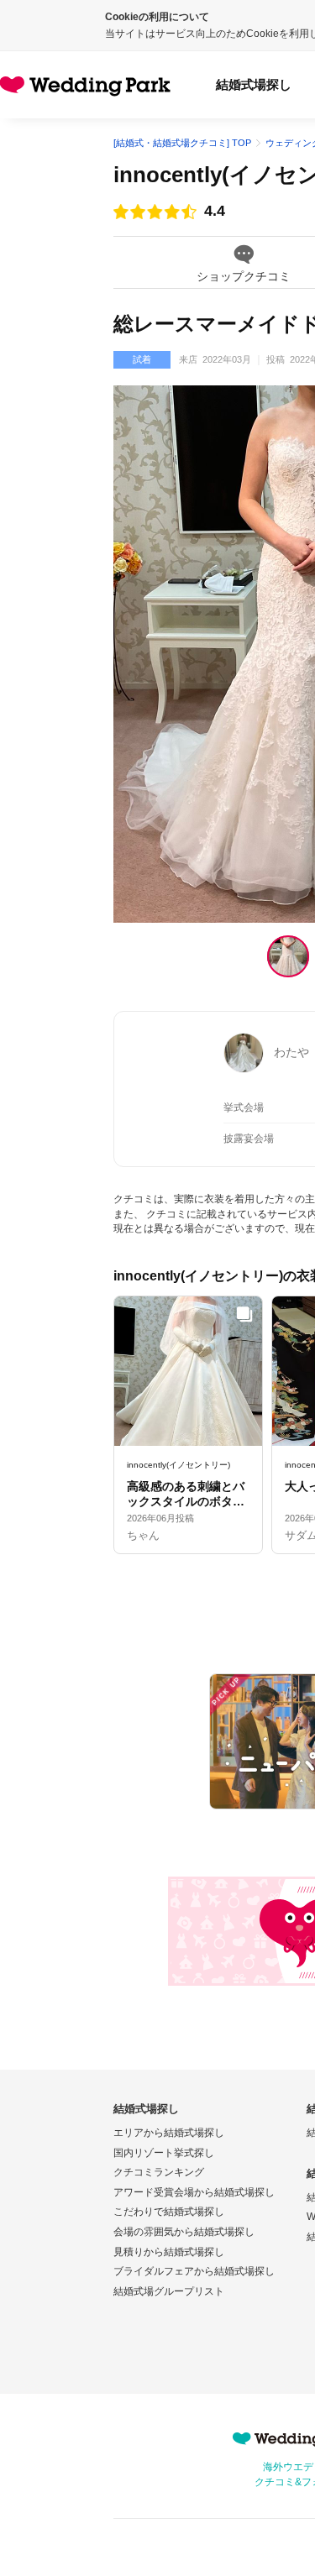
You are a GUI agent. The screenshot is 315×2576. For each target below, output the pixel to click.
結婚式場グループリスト (169, 2291)
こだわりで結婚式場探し (169, 2212)
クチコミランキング (159, 2172)
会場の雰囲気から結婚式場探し (184, 2232)
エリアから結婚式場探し (169, 2133)
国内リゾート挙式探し (164, 2153)
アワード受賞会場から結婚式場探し (194, 2192)
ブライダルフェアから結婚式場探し (194, 2271)
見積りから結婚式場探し (169, 2252)
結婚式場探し (254, 84)
